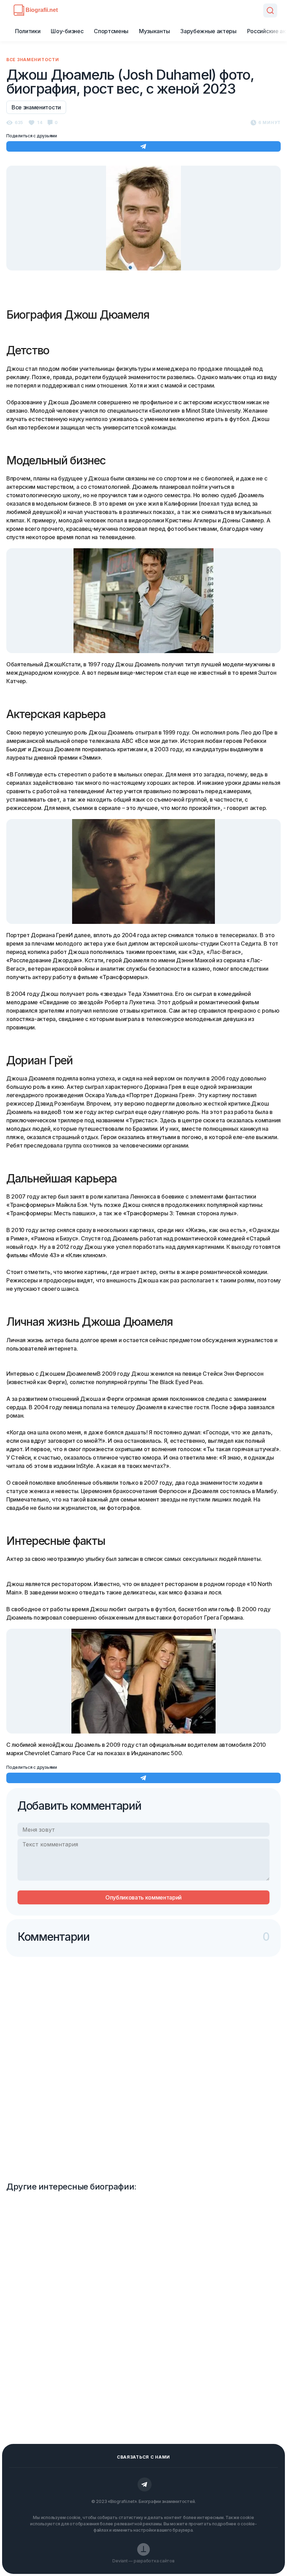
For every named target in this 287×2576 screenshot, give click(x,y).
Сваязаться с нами (143, 2457)
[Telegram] (145, 2484)
